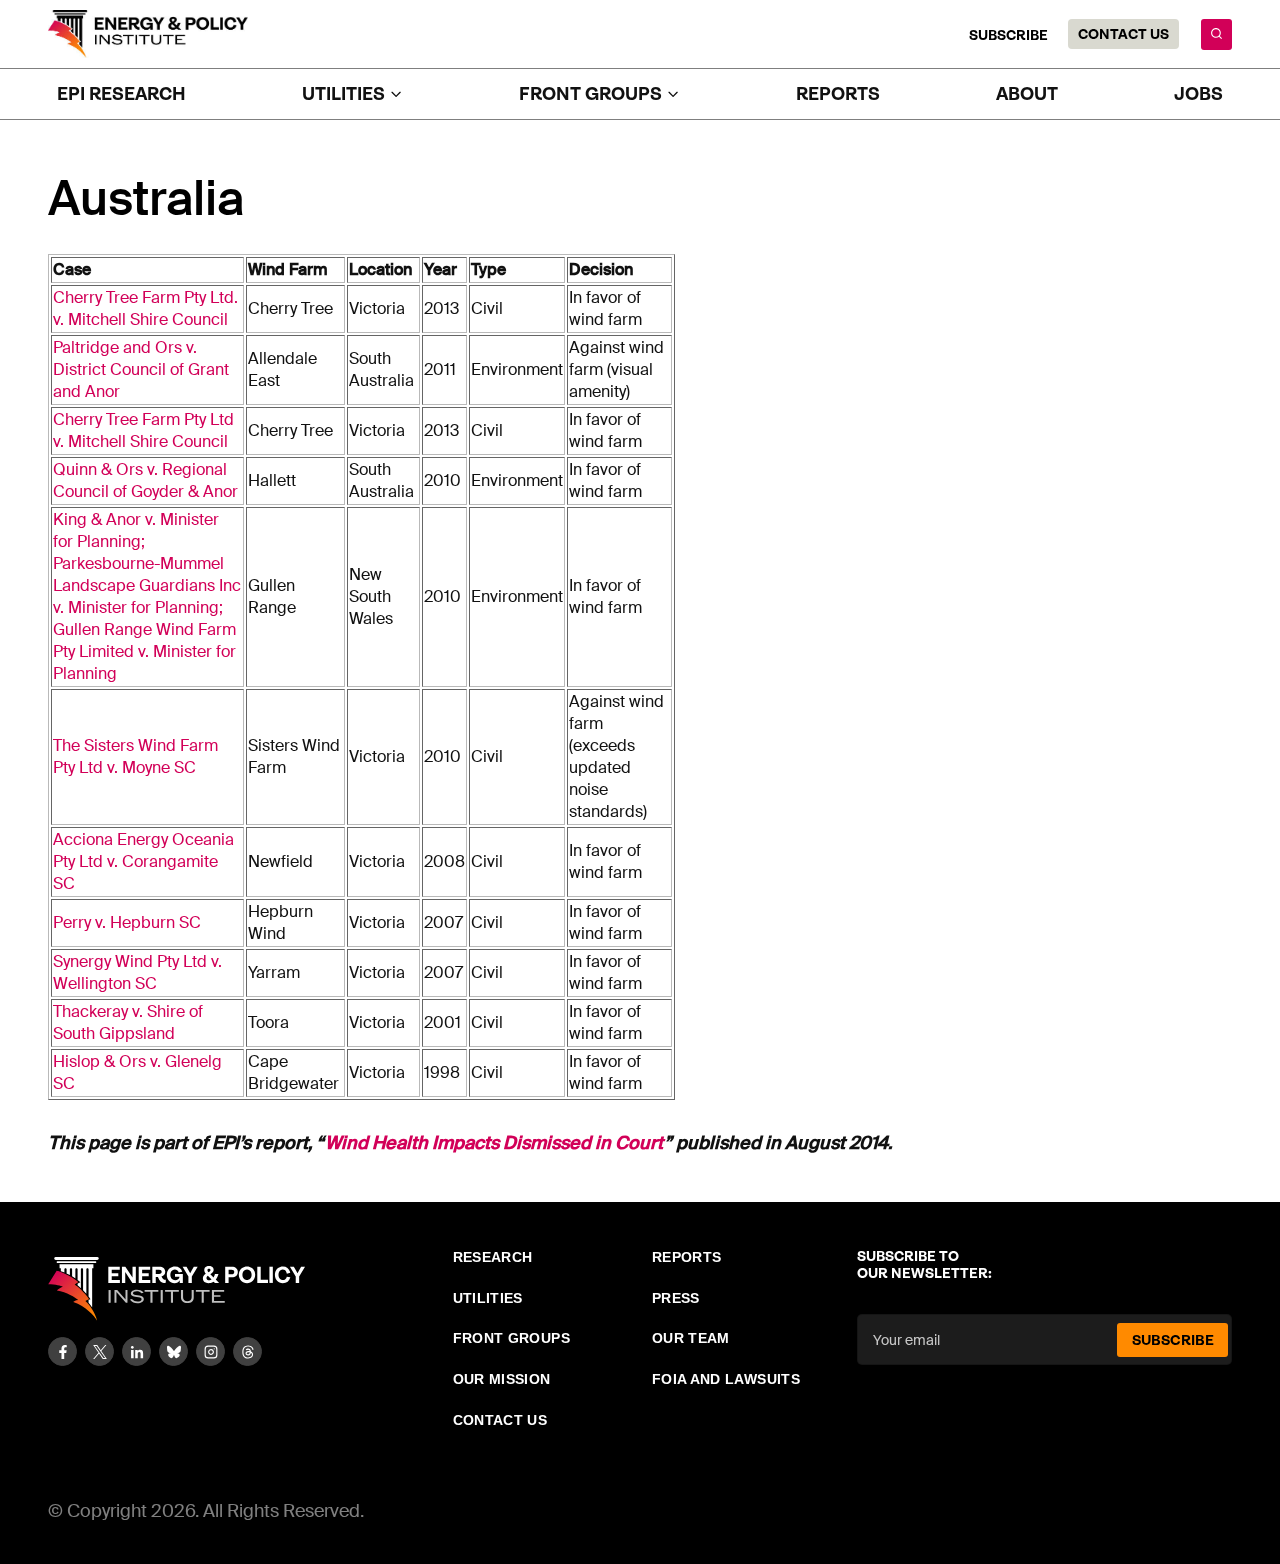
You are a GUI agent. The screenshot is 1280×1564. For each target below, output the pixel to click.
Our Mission (502, 1379)
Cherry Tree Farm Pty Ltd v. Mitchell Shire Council (143, 430)
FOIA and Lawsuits (726, 1379)
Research (493, 1257)
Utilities (488, 1298)
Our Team (691, 1338)
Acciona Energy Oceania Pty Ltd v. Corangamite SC (143, 861)
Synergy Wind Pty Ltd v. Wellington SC (137, 972)
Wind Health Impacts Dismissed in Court (494, 1143)
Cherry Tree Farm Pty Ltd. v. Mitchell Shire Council (145, 308)
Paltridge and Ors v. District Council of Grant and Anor (141, 369)
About (1027, 94)
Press (676, 1298)
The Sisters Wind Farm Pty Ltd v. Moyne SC (135, 756)
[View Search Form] (1216, 34)
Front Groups (511, 1338)
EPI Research (121, 94)
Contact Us (1123, 34)
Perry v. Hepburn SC (127, 922)
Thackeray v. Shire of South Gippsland (128, 1022)
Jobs (1198, 94)
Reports (838, 94)
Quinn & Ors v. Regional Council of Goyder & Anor (145, 480)
